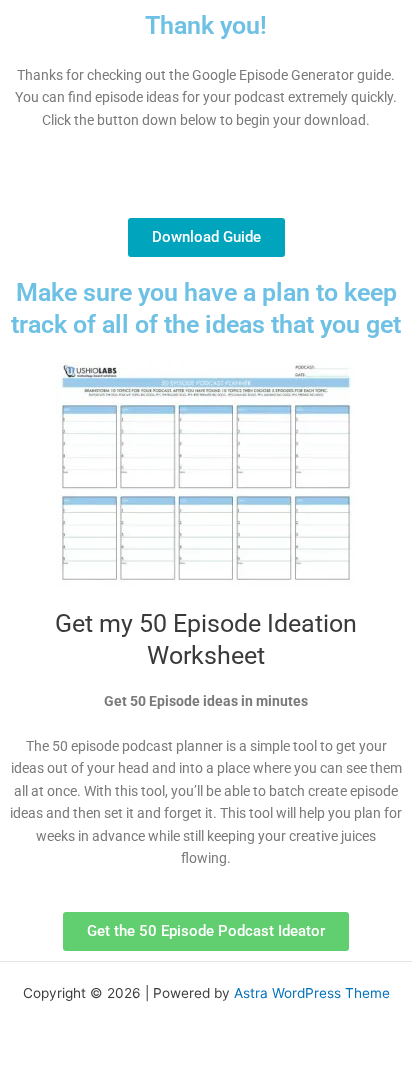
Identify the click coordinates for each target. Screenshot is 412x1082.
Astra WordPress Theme (312, 993)
